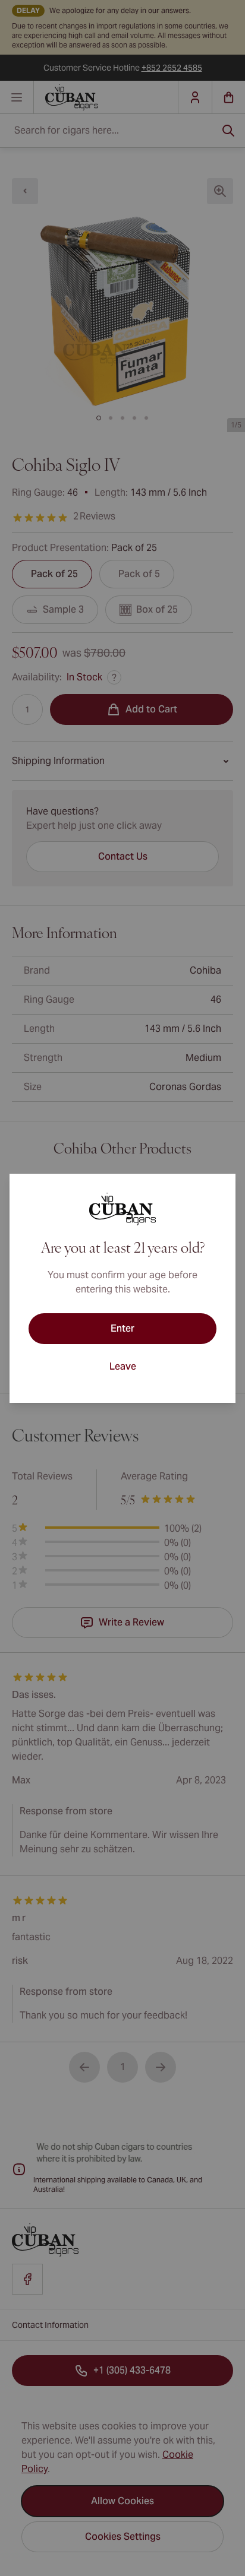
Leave (123, 1366)
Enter (122, 1328)
